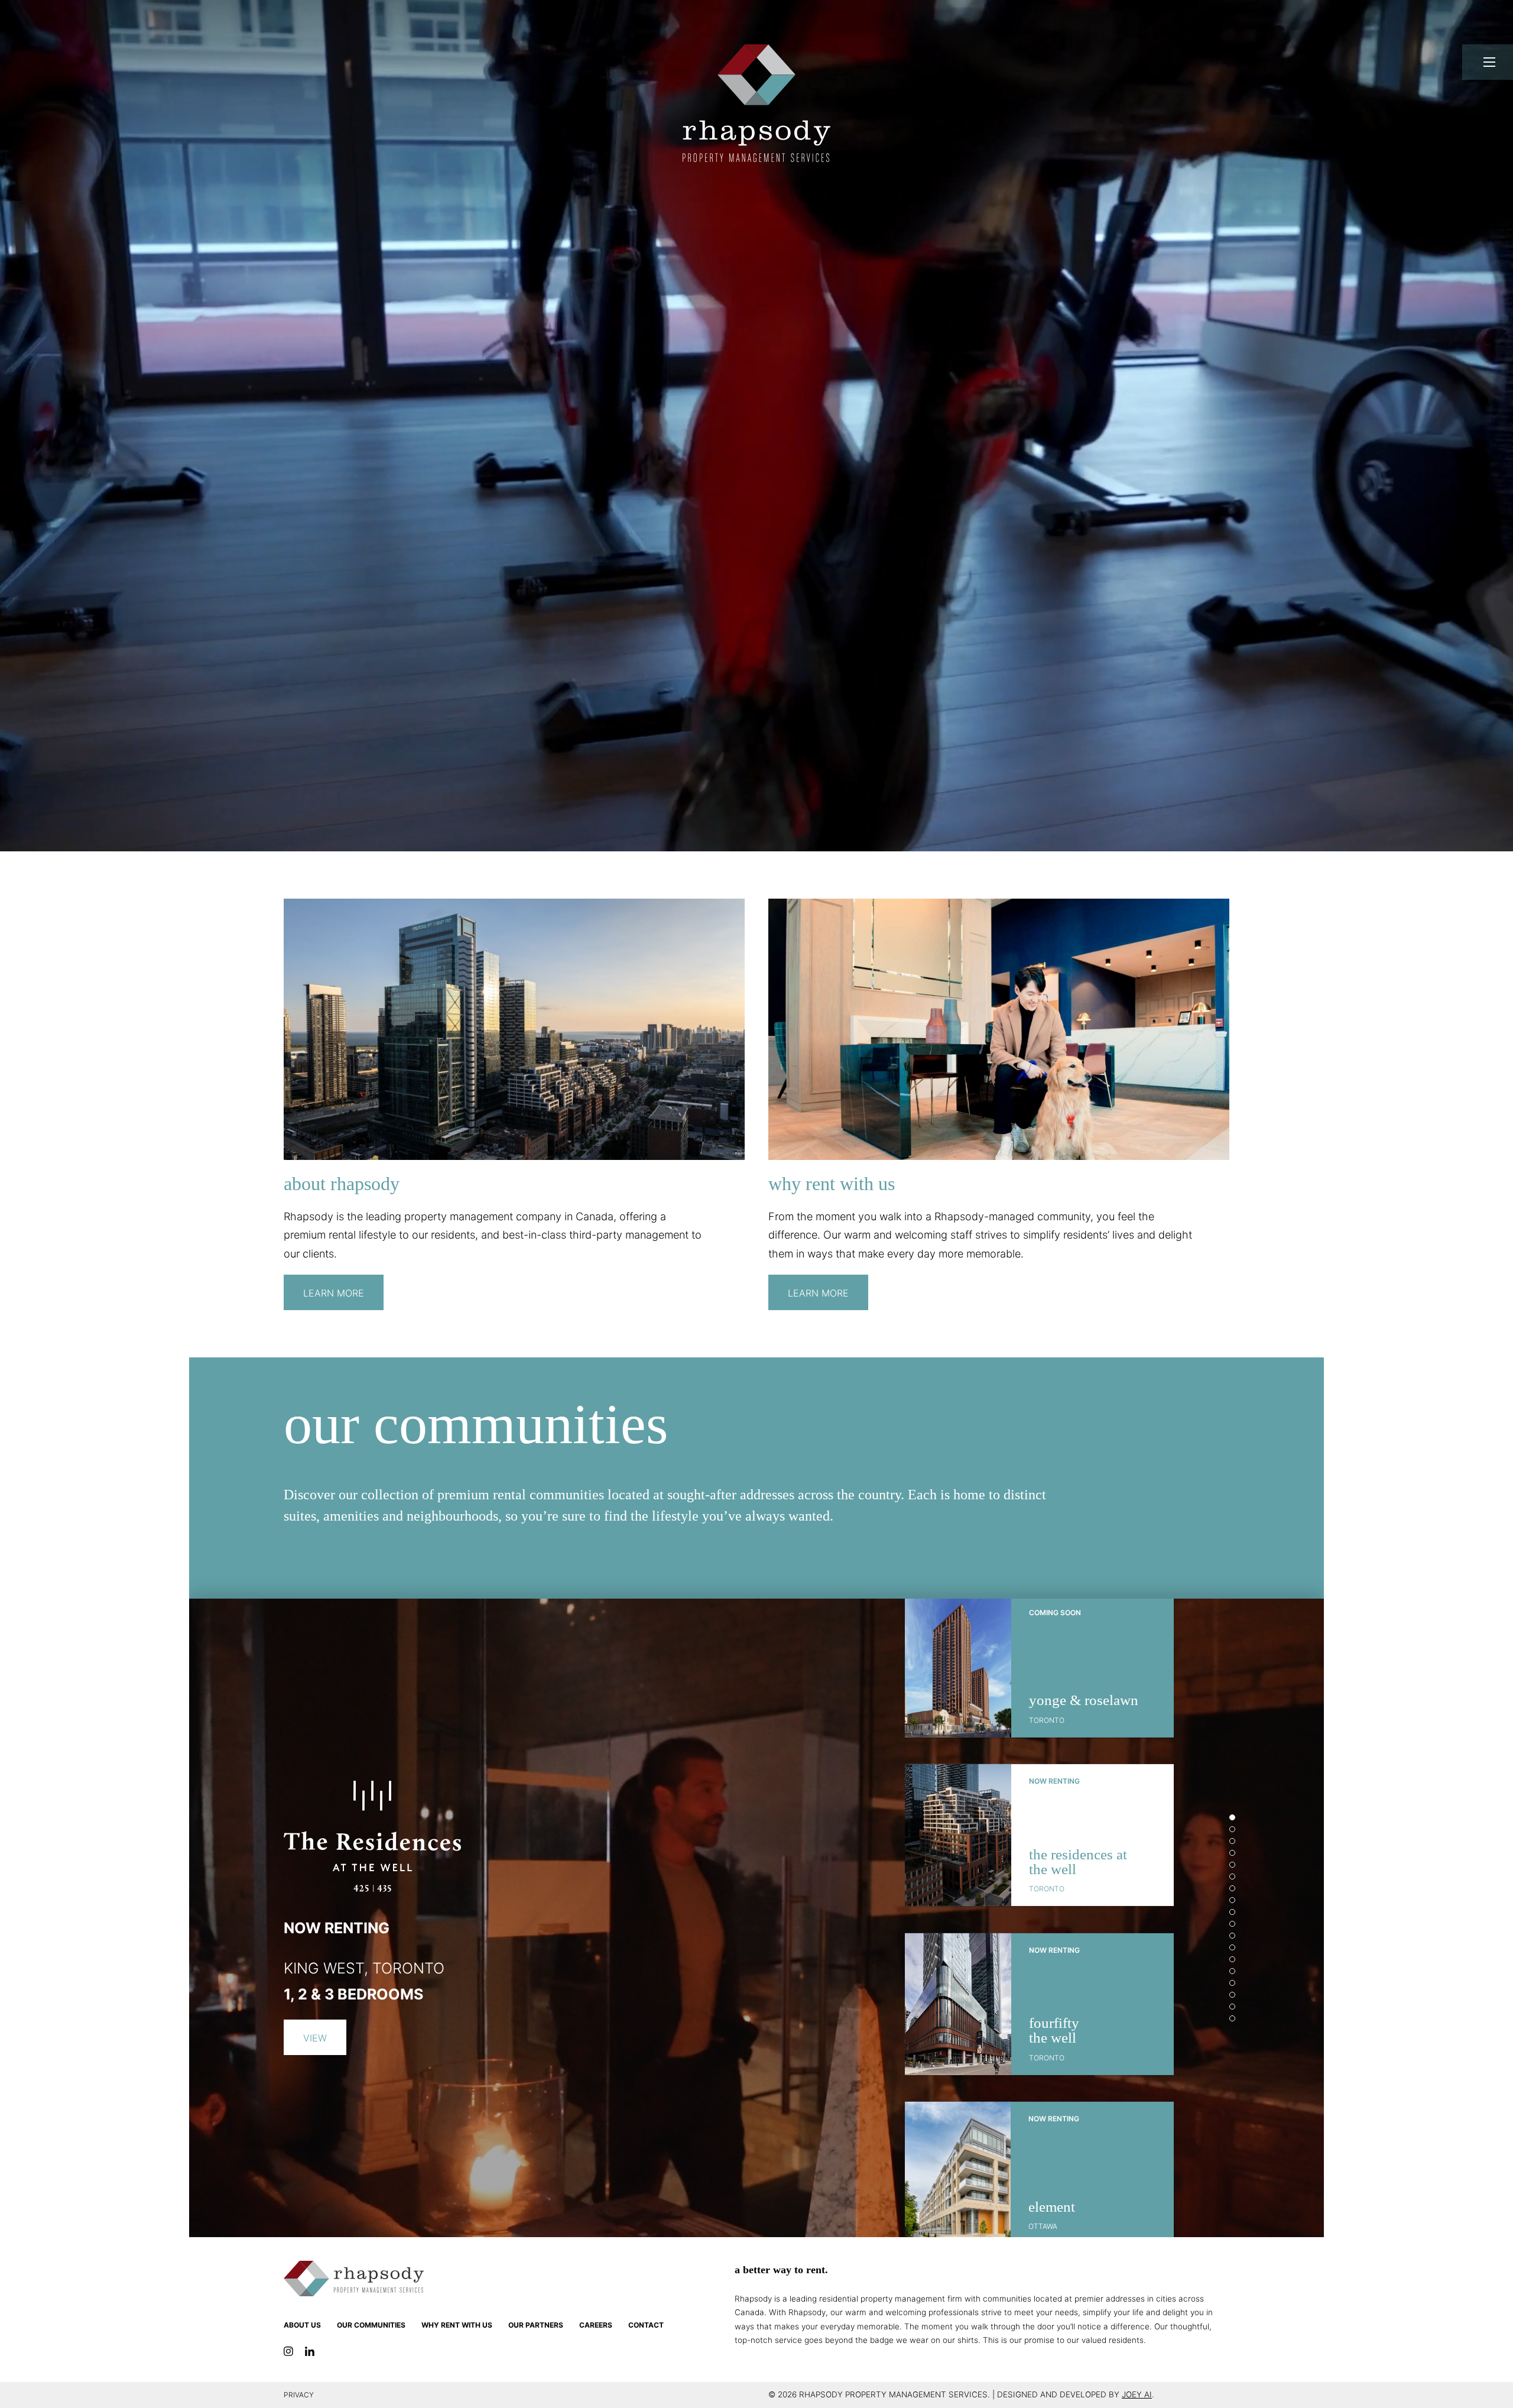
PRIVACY (299, 2395)
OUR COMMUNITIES (371, 2325)
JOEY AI (1137, 2394)
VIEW (315, 2038)
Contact (646, 2325)
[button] (1232, 1817)
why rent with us (457, 2325)
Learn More (334, 1293)
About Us (302, 2325)
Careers (596, 2325)
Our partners (536, 2325)
